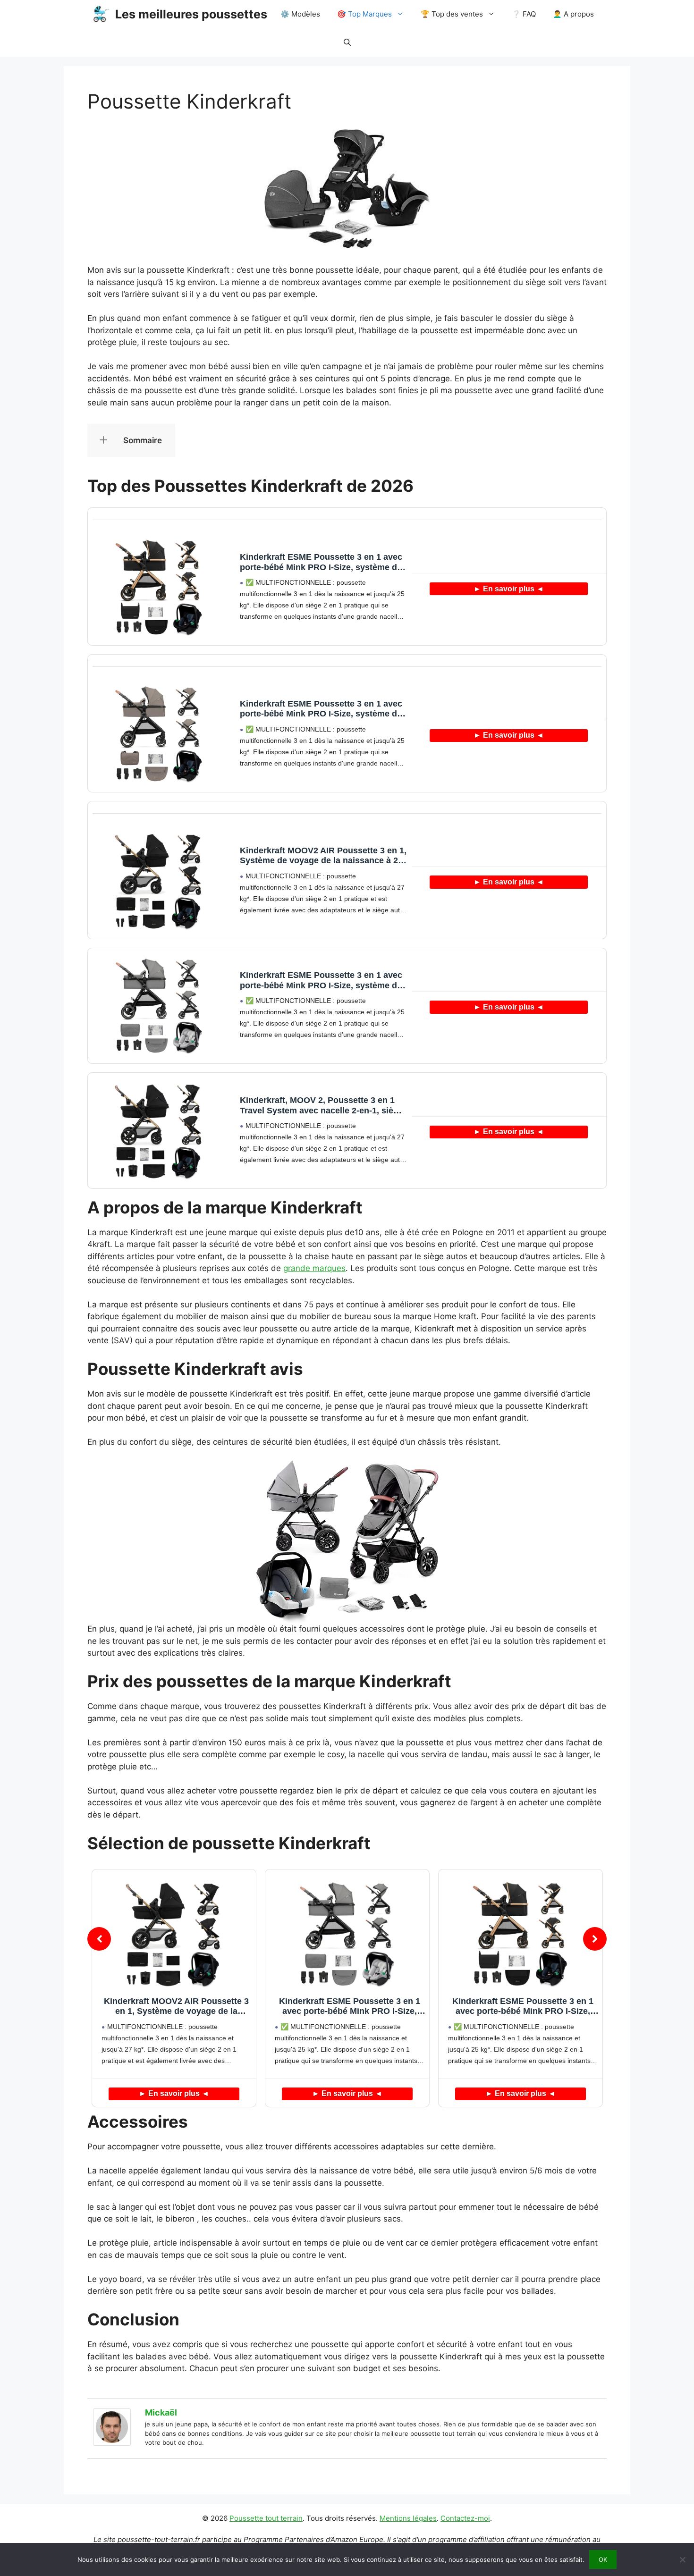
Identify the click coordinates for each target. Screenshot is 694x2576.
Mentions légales (408, 2518)
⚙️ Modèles (300, 14)
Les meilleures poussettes (191, 14)
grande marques (314, 1268)
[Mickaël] (112, 2443)
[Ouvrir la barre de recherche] (347, 42)
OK (603, 2559)
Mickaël (161, 2412)
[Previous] (99, 1939)
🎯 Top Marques (364, 14)
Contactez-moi (465, 2518)
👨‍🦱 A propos (573, 14)
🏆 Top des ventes (452, 14)
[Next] (595, 1939)
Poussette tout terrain (266, 2518)
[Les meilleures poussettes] (101, 14)
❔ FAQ (524, 14)
